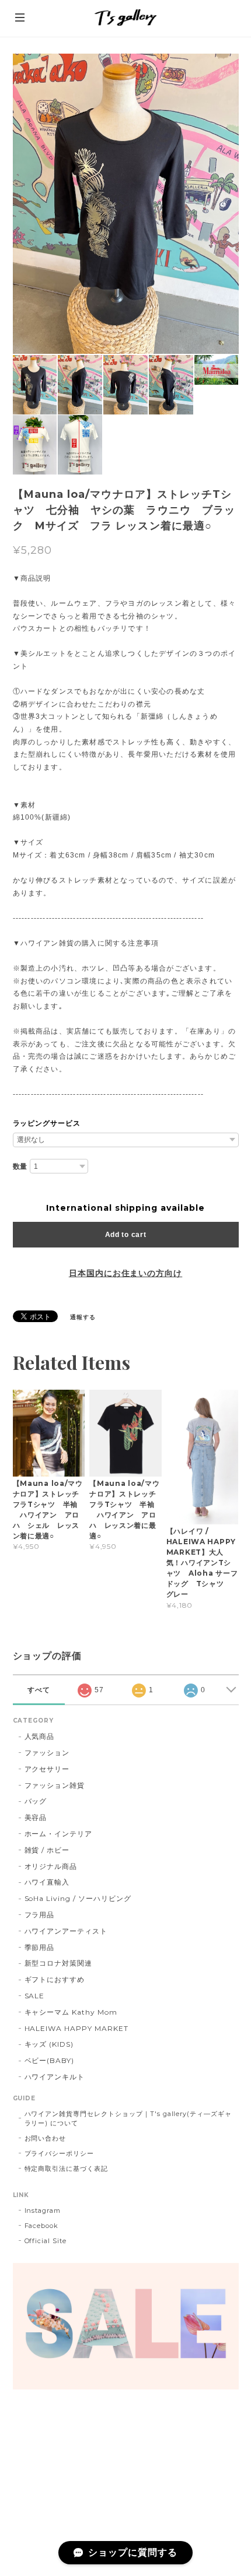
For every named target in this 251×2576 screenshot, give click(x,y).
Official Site (46, 2241)
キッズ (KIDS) (49, 2044)
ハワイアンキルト (55, 2077)
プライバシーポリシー (60, 2153)
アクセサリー (47, 1769)
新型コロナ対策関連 (59, 1963)
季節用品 (40, 1947)
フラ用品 (40, 1915)
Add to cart (126, 1235)
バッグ (36, 1801)
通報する (83, 1317)
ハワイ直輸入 (47, 1882)
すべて (39, 1690)
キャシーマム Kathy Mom (71, 2012)
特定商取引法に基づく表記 (67, 2169)
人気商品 (40, 1736)
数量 (20, 1166)
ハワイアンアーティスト (66, 1931)
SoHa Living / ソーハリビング (78, 1898)
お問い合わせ (46, 2138)
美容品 (36, 1817)
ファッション (47, 1753)
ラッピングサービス (47, 1123)
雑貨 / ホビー (47, 1850)
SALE (35, 1996)
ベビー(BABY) (50, 2060)
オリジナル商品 (51, 1866)
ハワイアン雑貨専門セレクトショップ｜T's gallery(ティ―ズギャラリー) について (128, 2118)
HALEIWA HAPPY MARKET (76, 2028)
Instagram (43, 2210)
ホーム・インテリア (59, 1834)
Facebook (42, 2226)
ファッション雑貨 (55, 1785)
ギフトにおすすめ (55, 1979)
